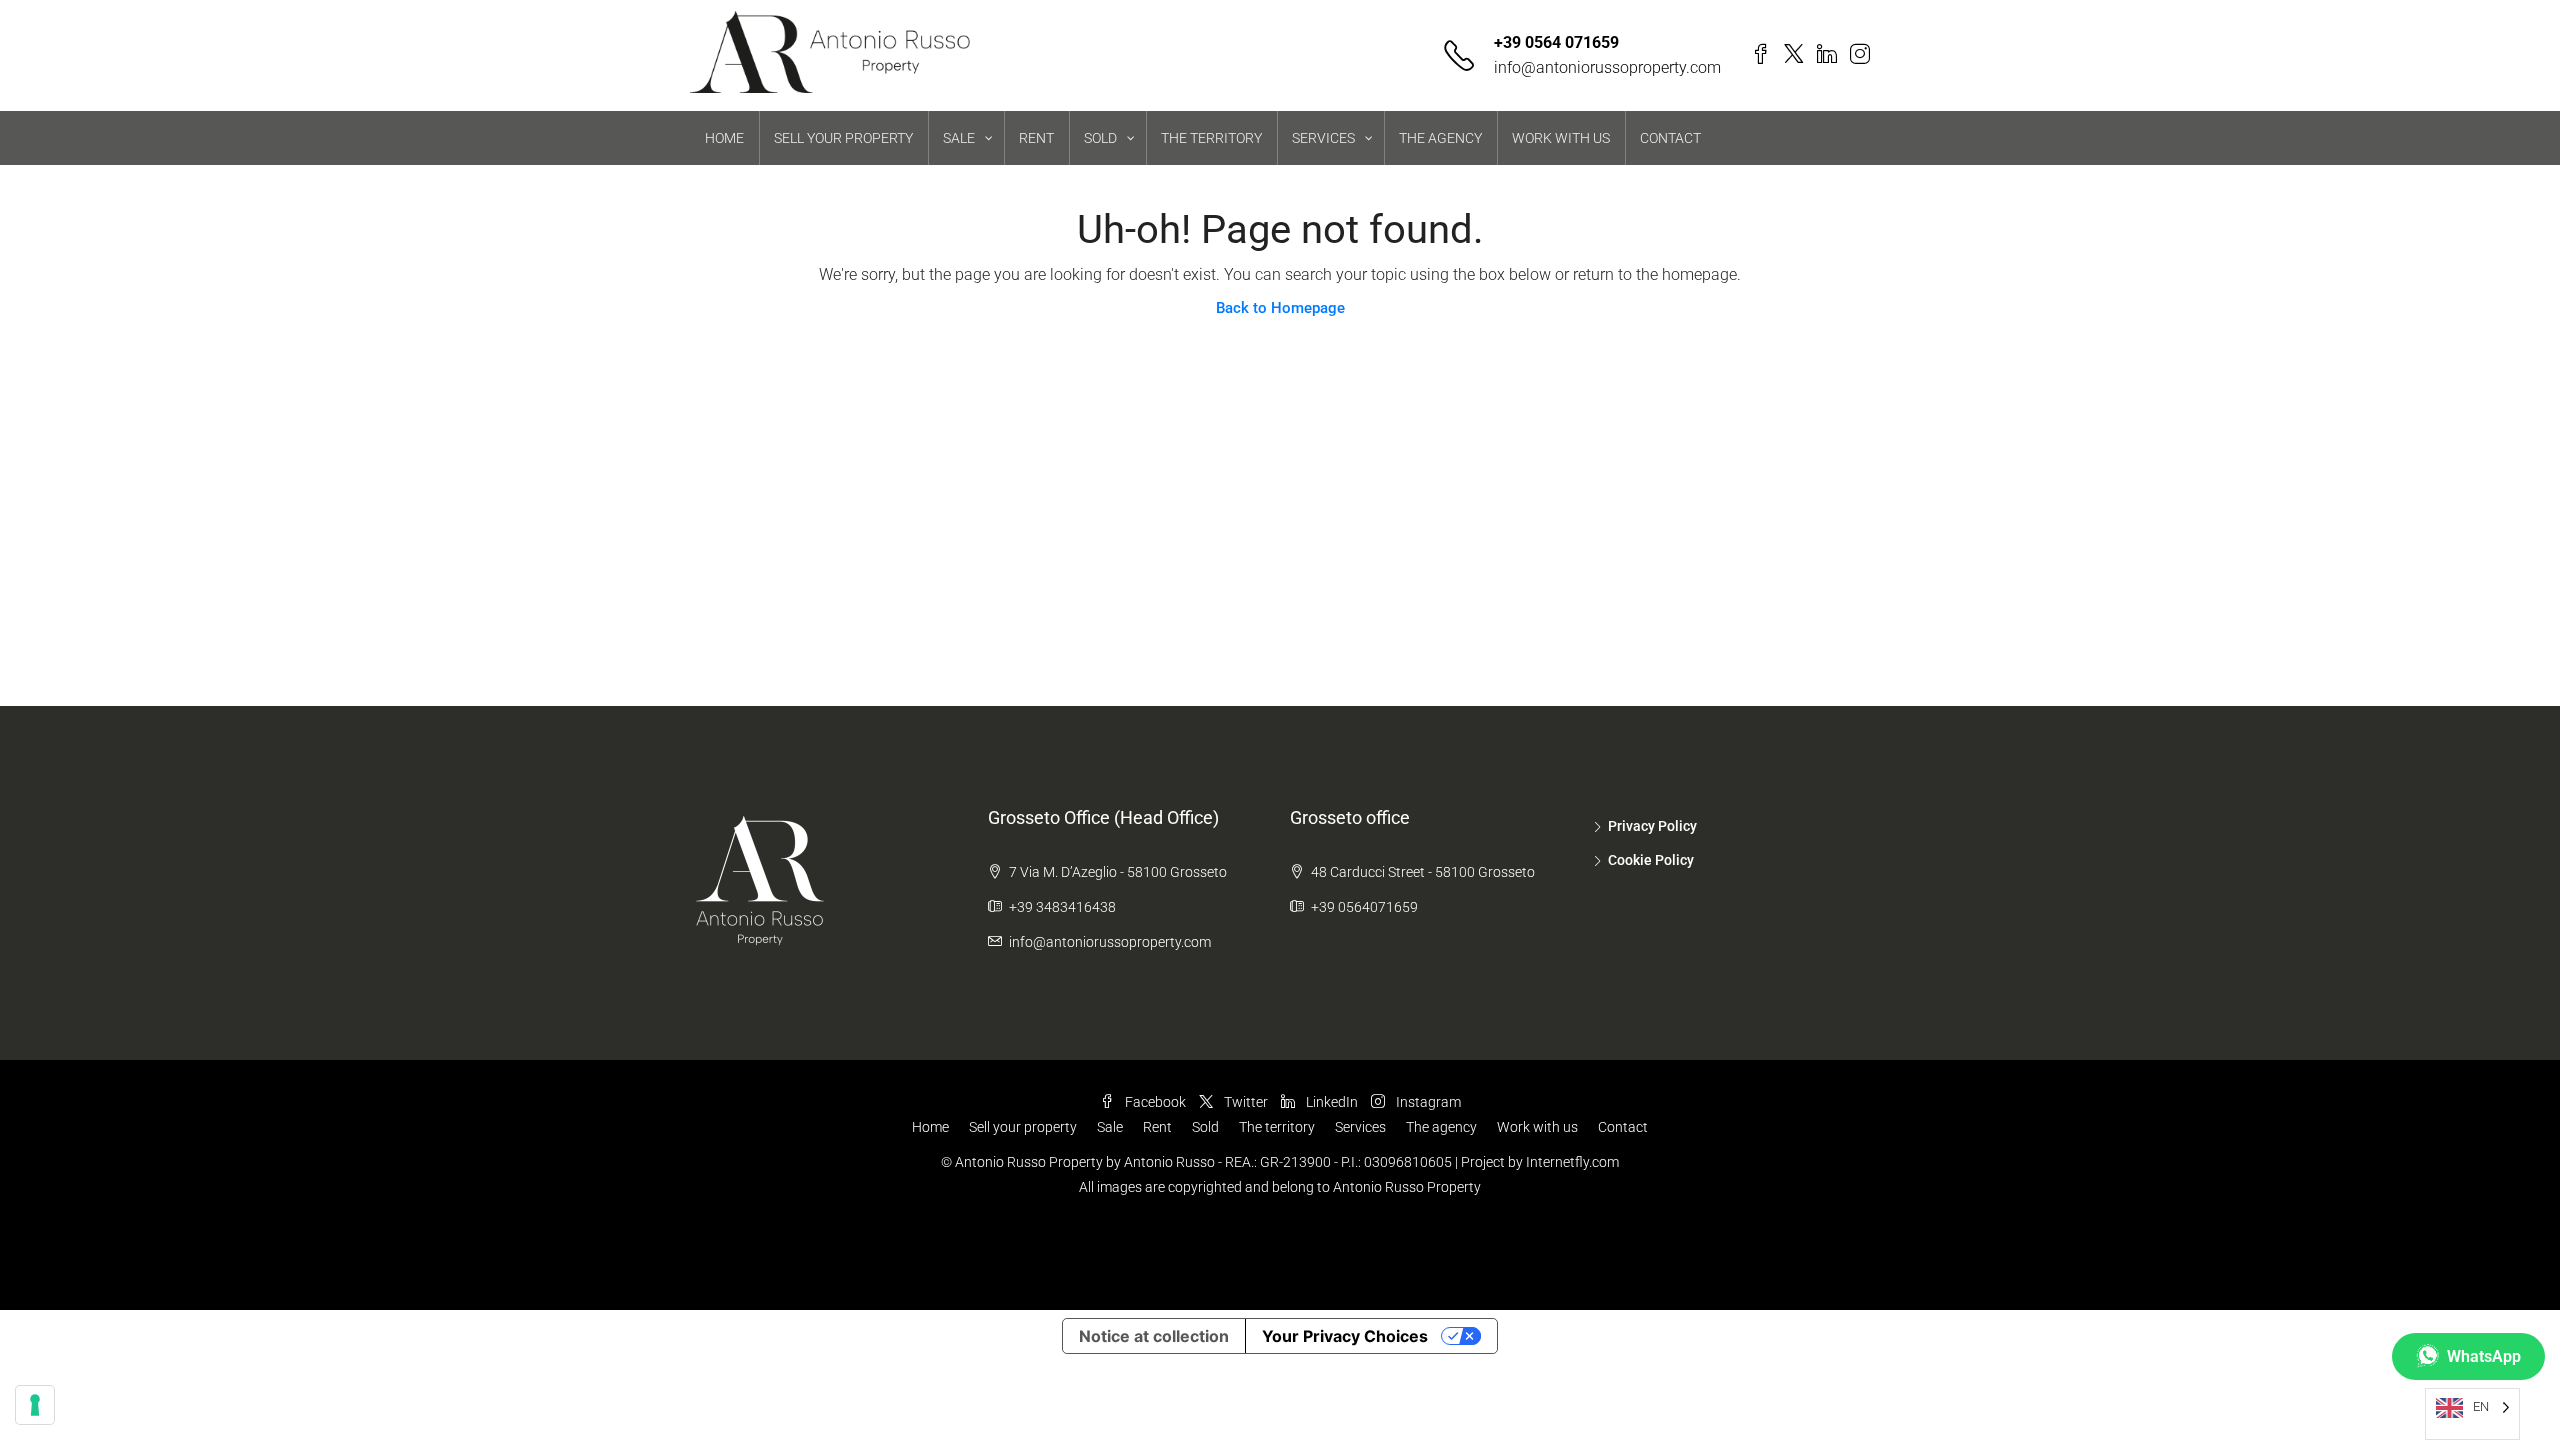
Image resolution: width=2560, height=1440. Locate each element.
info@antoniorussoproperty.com (1607, 67)
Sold (1205, 1127)
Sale (1110, 1127)
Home (930, 1127)
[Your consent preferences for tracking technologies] (35, 1405)
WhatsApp (2484, 1356)
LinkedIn (1330, 1102)
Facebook (1154, 1102)
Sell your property (1023, 1127)
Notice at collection (1154, 1336)
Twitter (1244, 1102)
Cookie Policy (1651, 860)
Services (1360, 1127)
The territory (1277, 1127)
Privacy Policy (1652, 826)
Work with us (1537, 1127)
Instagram (1427, 1102)
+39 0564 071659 (1556, 42)
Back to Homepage (1280, 308)
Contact (1623, 1127)
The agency (1441, 1127)
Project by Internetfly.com (1540, 1162)
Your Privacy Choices (1345, 1336)
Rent (1157, 1127)
